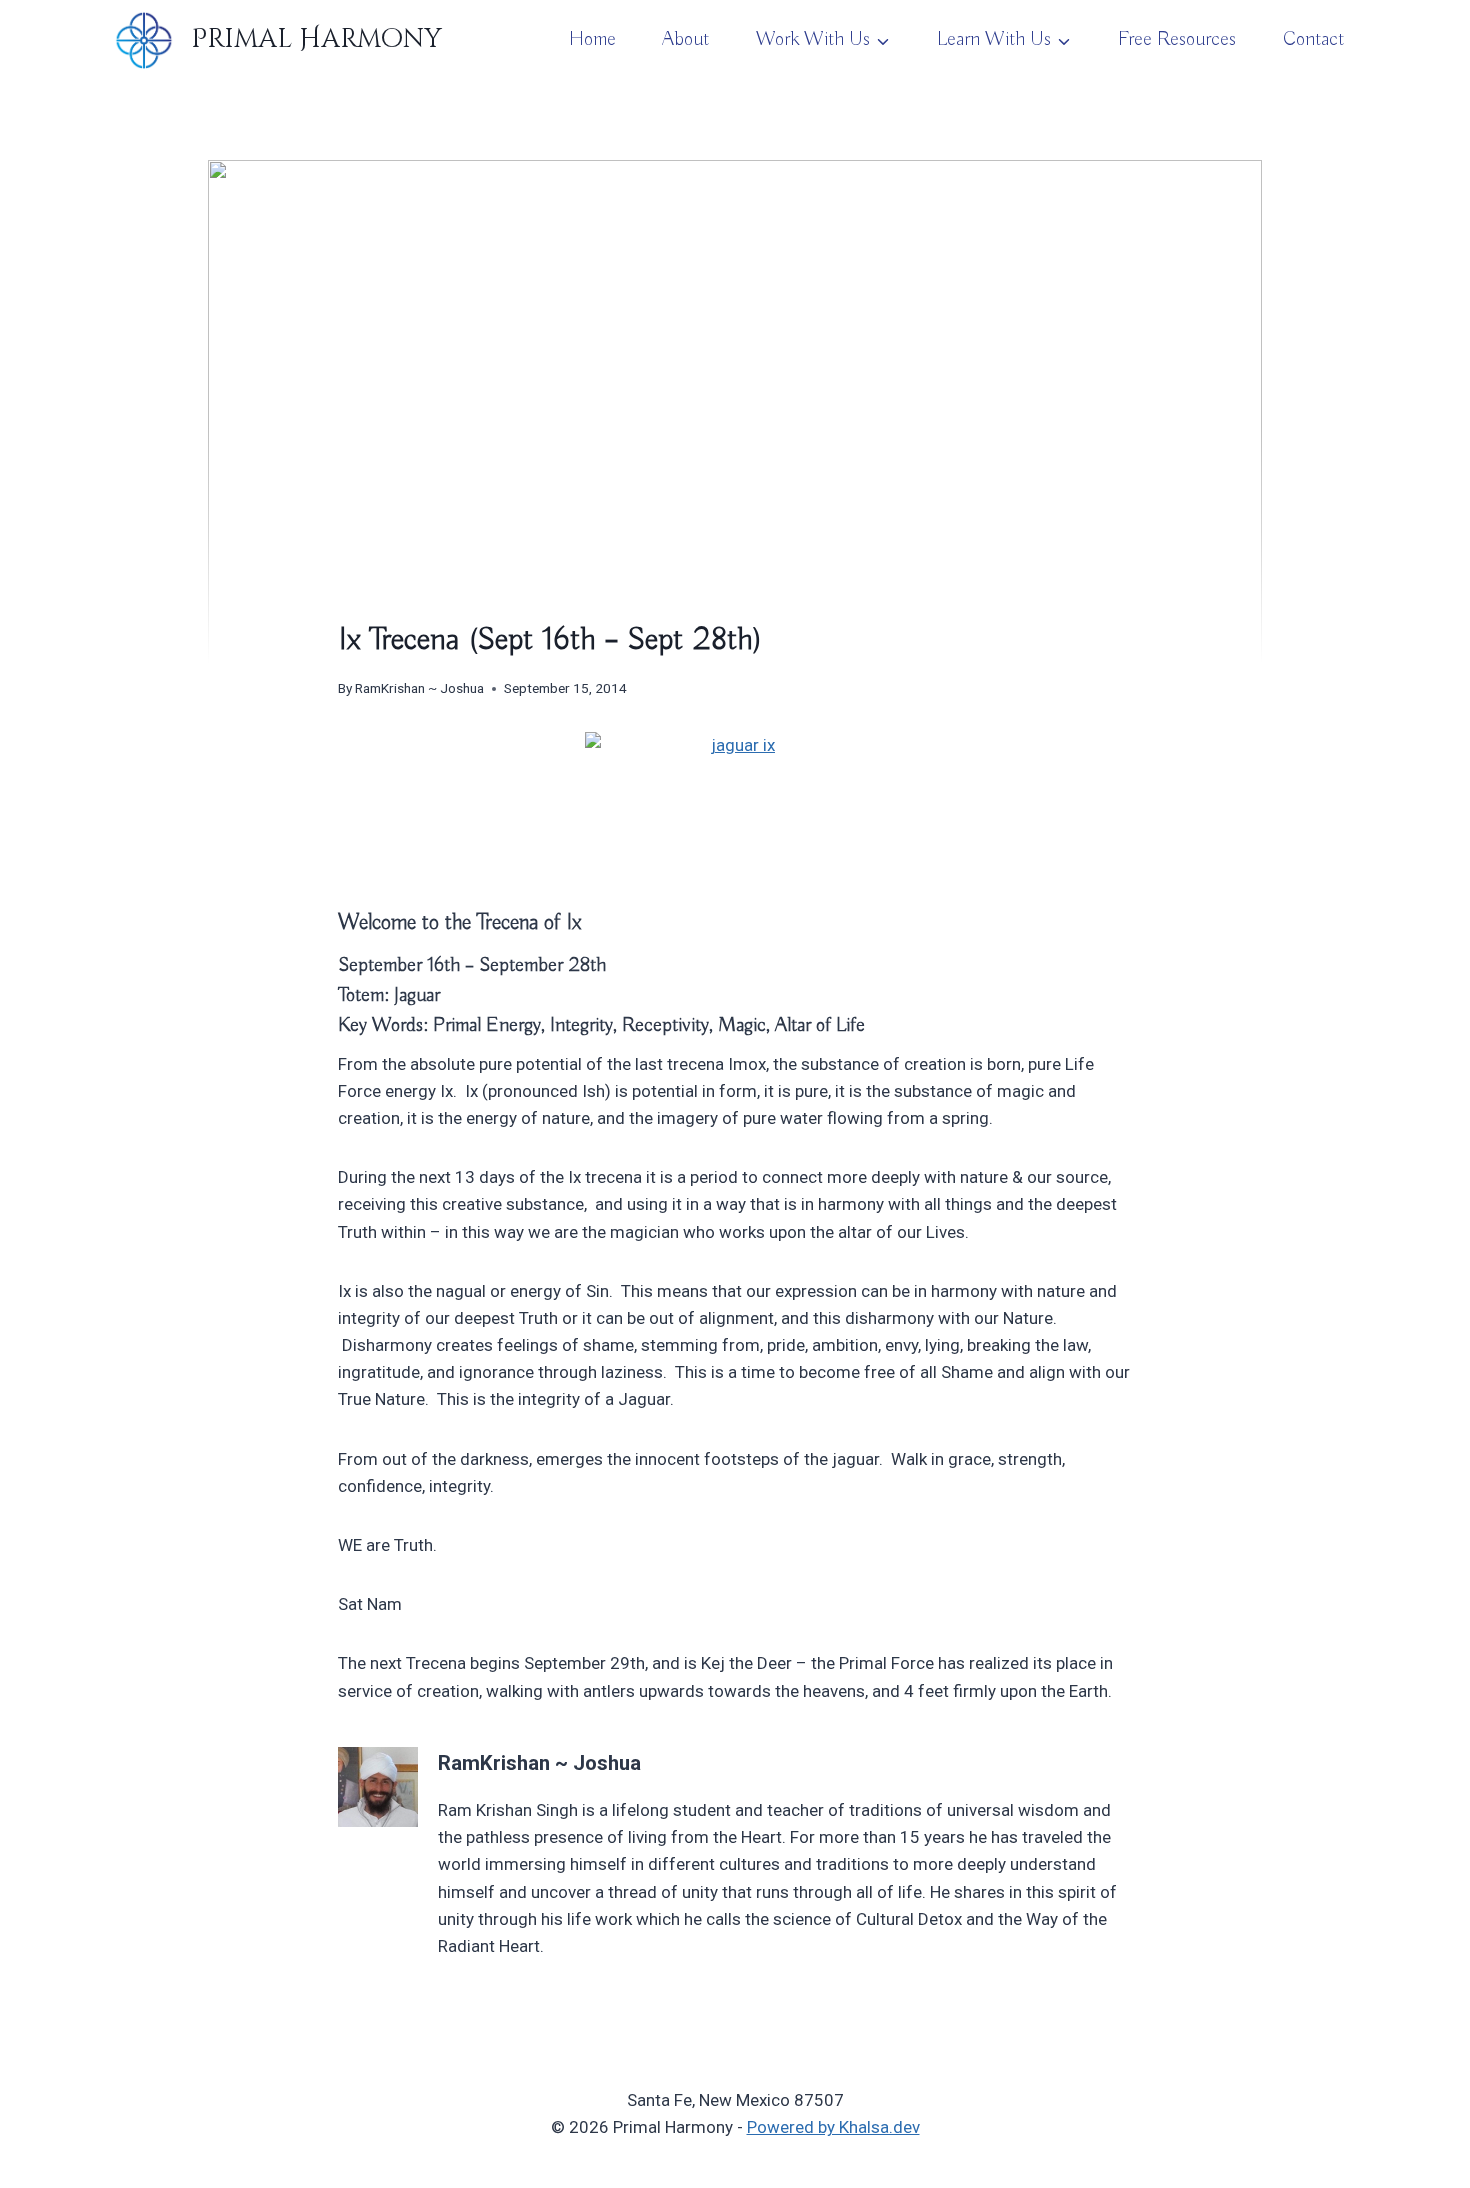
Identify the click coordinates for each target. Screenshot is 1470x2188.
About (685, 39)
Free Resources (1177, 39)
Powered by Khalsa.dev (833, 2127)
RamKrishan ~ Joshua (419, 688)
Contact (1313, 39)
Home (592, 39)
